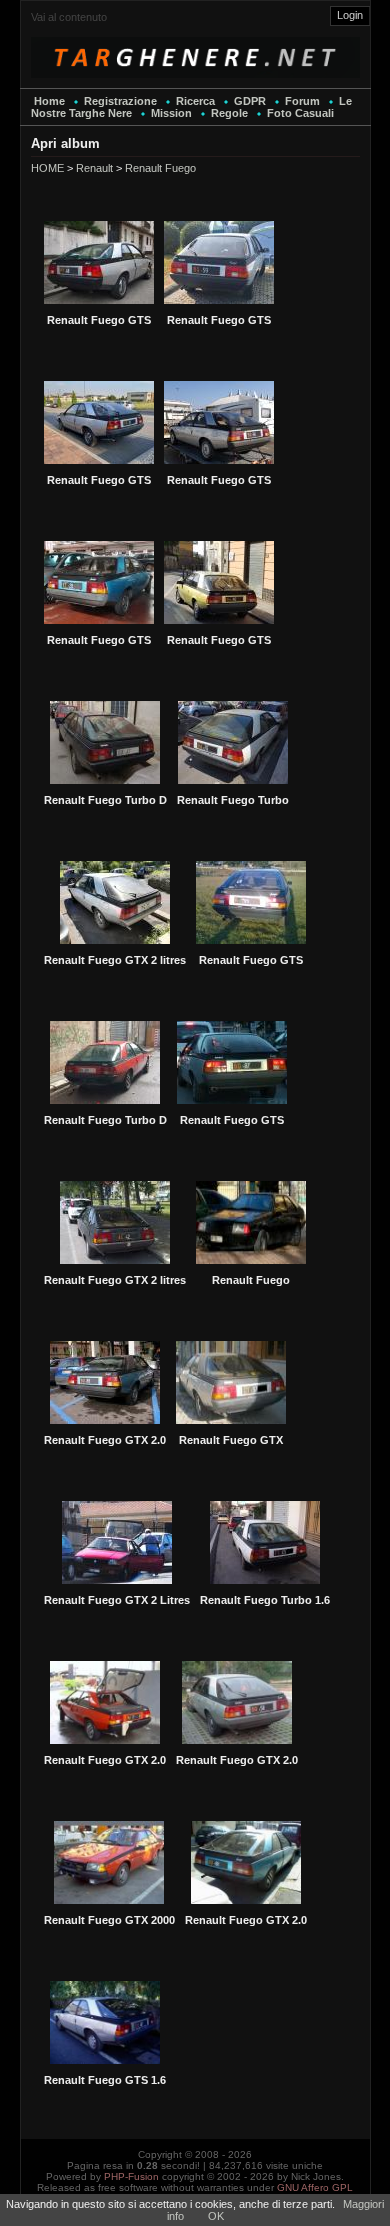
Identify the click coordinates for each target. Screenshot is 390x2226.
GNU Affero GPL (315, 2187)
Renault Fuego (160, 168)
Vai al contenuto (69, 17)
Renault (94, 168)
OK (216, 2216)
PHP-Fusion (131, 2176)
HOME (47, 168)
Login (350, 15)
